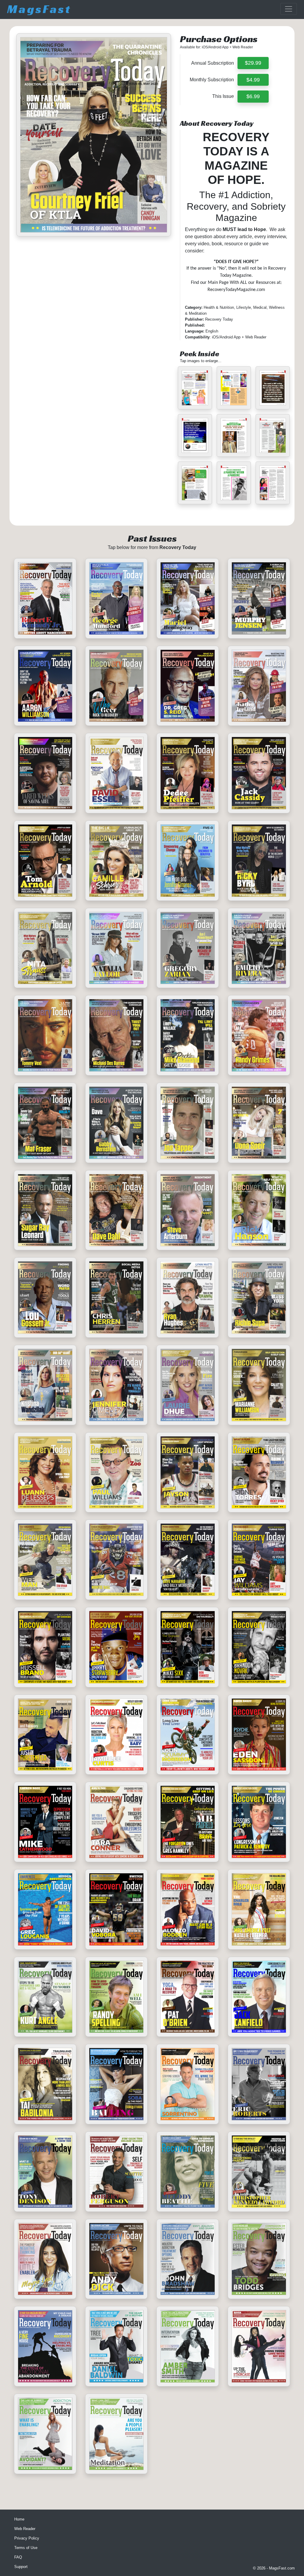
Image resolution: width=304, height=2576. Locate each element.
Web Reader (25, 2529)
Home (19, 2519)
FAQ (18, 2557)
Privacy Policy (27, 2538)
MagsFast (39, 9)
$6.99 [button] (253, 96)
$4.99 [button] (253, 80)
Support (21, 2567)
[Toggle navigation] (289, 9)
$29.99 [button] (253, 63)
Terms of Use (26, 2548)
